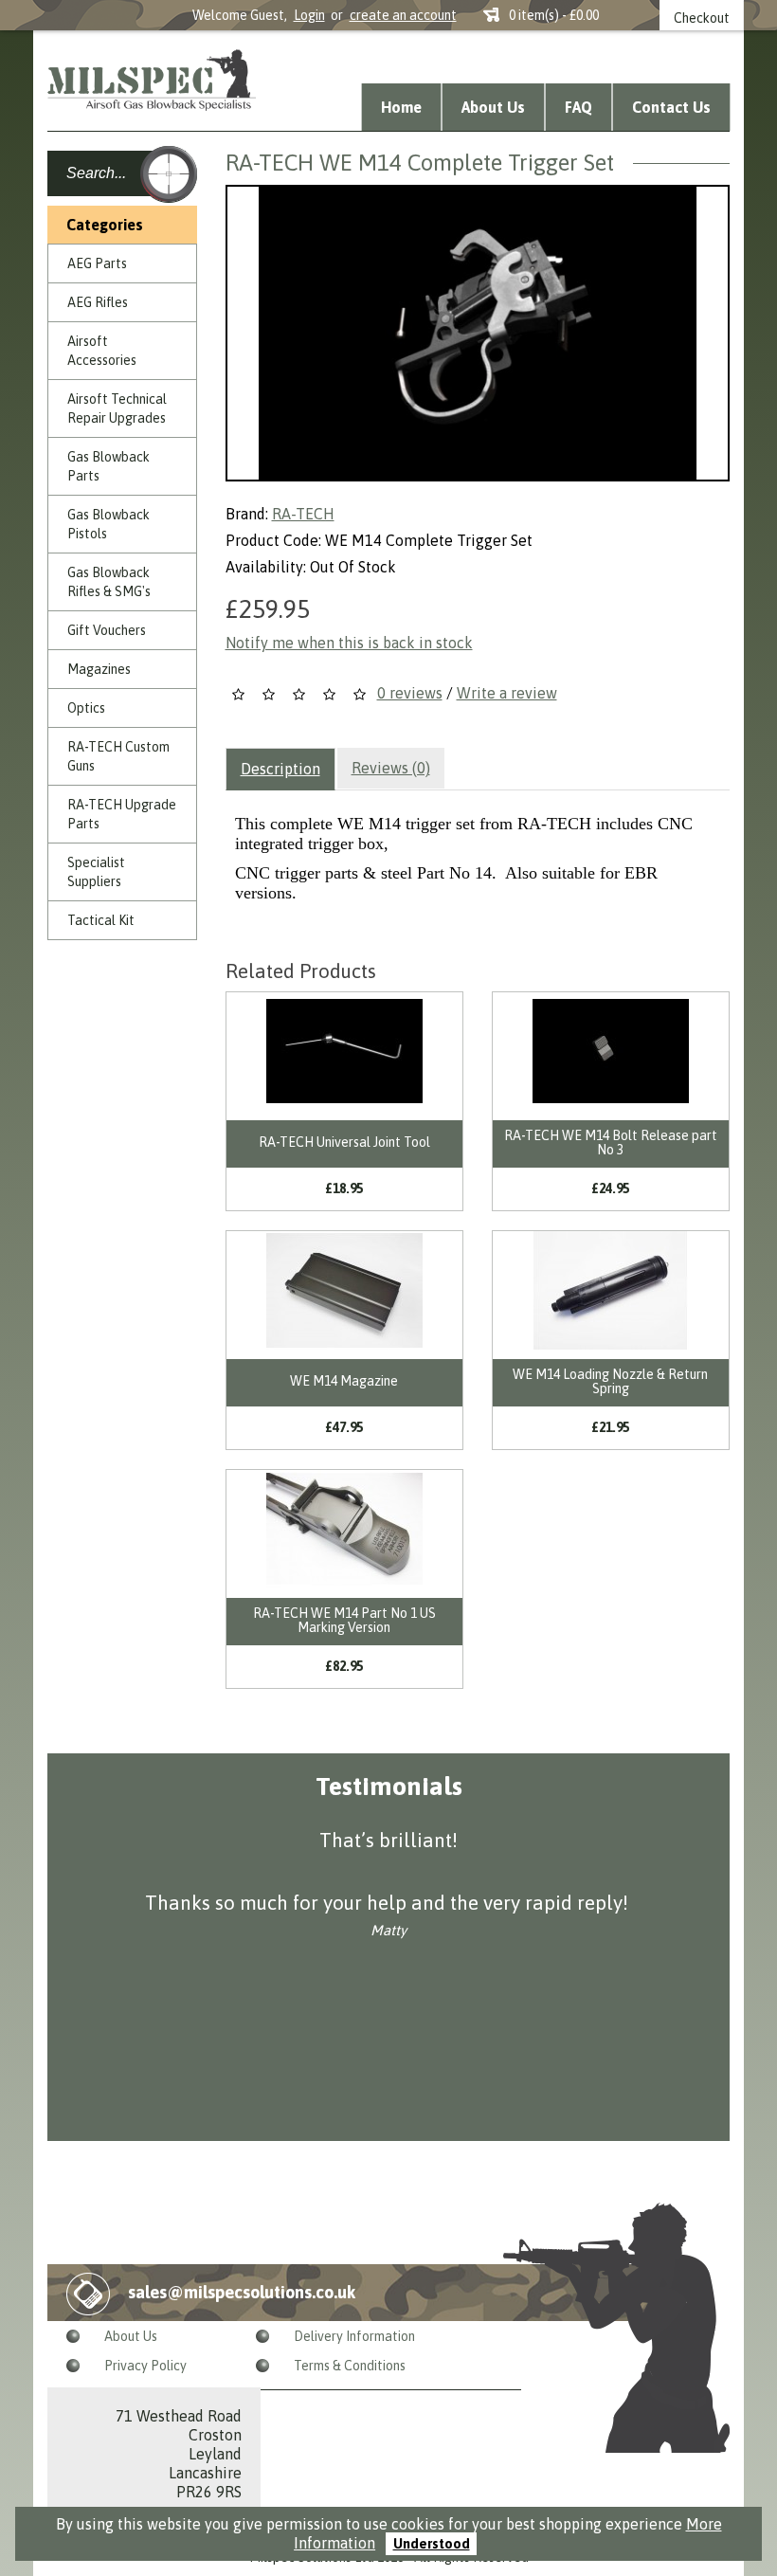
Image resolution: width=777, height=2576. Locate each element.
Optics (86, 708)
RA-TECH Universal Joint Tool (344, 1142)
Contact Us (671, 107)
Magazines (99, 669)
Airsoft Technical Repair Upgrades (117, 408)
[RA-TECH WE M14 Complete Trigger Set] (478, 333)
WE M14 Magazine (344, 1381)
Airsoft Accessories (102, 351)
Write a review (507, 693)
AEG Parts (97, 263)
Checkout (702, 18)
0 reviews (410, 693)
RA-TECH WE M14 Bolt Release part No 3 (611, 1143)
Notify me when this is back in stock (349, 643)
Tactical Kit (101, 920)
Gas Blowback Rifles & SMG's (109, 582)
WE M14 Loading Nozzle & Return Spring (610, 1381)
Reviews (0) (391, 768)
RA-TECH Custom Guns (118, 756)
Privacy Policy (145, 2366)
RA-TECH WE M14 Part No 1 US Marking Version (344, 1620)
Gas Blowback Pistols (108, 524)
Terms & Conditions (350, 2366)
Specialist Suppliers (96, 872)
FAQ (578, 107)
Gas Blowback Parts (108, 466)
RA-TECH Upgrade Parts (122, 814)
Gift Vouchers (107, 630)
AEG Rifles (98, 302)
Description (280, 769)
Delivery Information (354, 2336)
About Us (493, 107)
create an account (403, 15)
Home (401, 107)
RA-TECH (303, 514)
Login (309, 15)
